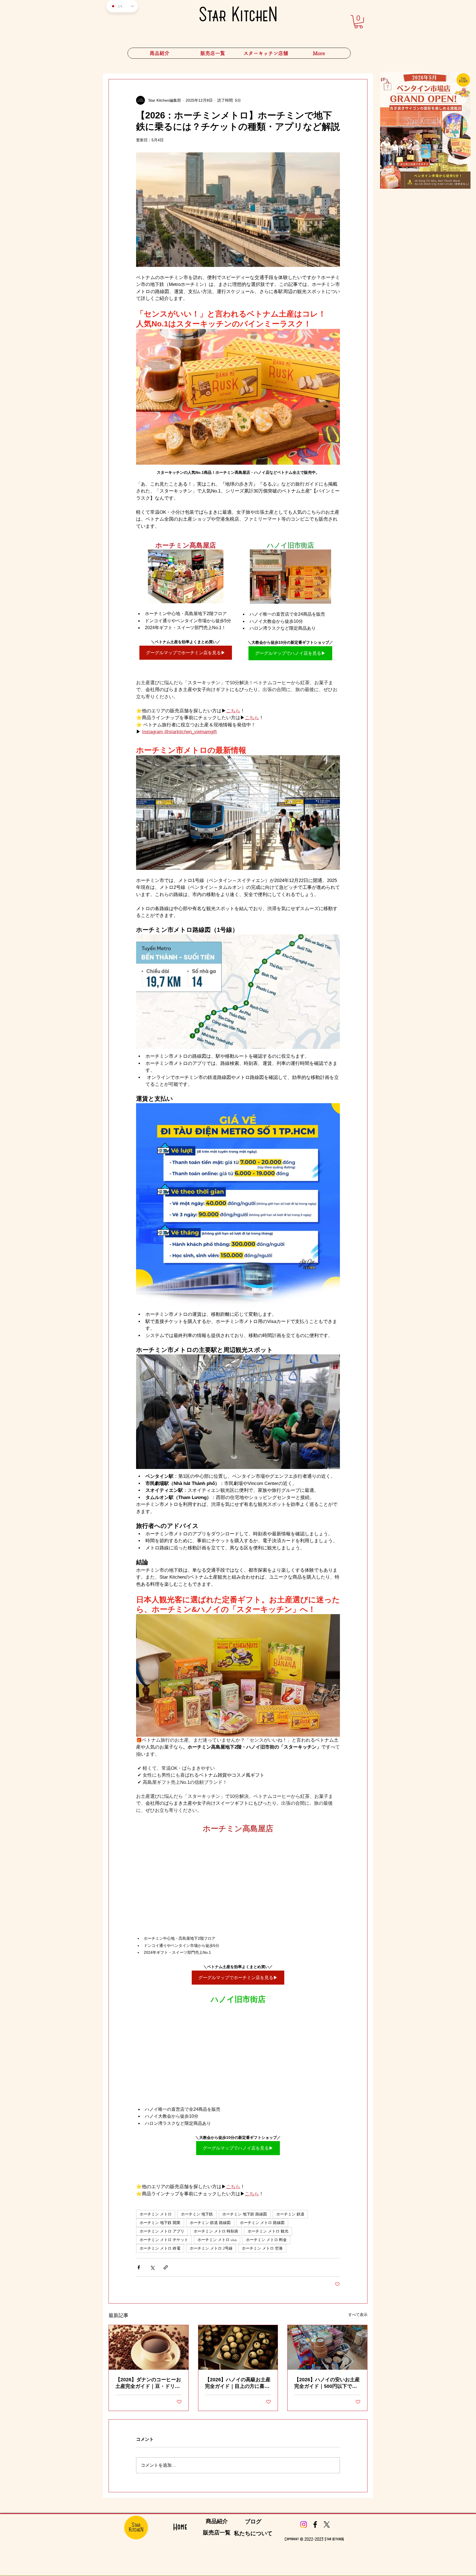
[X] (327, 2524)
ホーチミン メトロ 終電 (160, 2248)
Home (180, 2527)
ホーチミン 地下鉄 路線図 (245, 2214)
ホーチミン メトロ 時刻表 (216, 2231)
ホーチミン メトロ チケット (164, 2240)
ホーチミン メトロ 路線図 (262, 2223)
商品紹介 (217, 2521)
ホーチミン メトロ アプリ (162, 2231)
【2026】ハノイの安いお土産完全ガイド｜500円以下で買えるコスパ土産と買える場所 (327, 2383)
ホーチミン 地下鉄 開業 (160, 2223)
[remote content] (238, 1882)
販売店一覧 (217, 2532)
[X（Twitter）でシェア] (152, 2267)
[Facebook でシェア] (139, 2267)
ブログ (253, 2521)
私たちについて (253, 2533)
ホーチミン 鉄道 (290, 2214)
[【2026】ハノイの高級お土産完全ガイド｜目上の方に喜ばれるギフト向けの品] (238, 2347)
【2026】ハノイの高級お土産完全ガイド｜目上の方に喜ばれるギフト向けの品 (238, 2383)
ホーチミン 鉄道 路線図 (210, 2223)
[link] (359, 22)
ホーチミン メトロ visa (217, 2240)
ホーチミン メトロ (156, 2214)
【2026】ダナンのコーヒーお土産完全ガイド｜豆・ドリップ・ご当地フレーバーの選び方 (148, 2383)
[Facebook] (315, 2524)
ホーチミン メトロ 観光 (268, 2231)
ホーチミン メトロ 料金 (266, 2240)
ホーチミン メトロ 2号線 (211, 2248)
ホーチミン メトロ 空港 (262, 2248)
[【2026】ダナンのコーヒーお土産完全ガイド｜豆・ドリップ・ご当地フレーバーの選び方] (149, 2347)
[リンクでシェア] (166, 2267)
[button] (266, 53)
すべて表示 (358, 2315)
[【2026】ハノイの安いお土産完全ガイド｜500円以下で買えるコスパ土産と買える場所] (327, 2347)
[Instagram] (304, 2524)
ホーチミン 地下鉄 (197, 2214)
